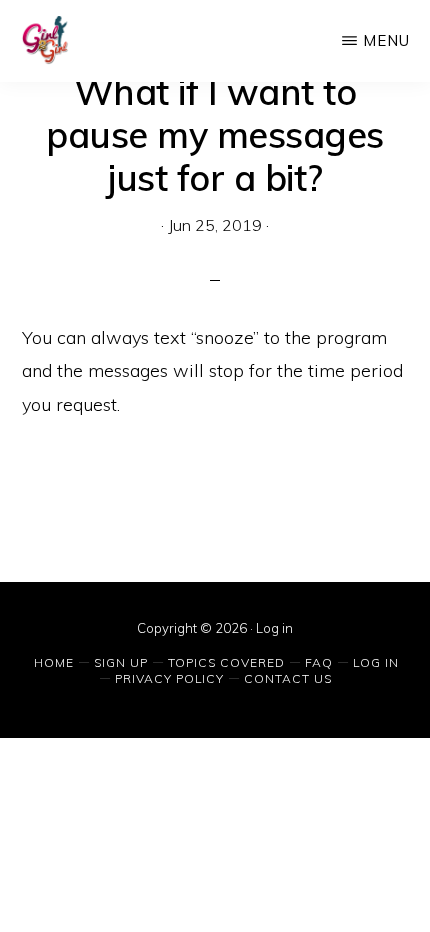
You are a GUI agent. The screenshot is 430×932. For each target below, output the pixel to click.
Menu (386, 40)
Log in (274, 628)
